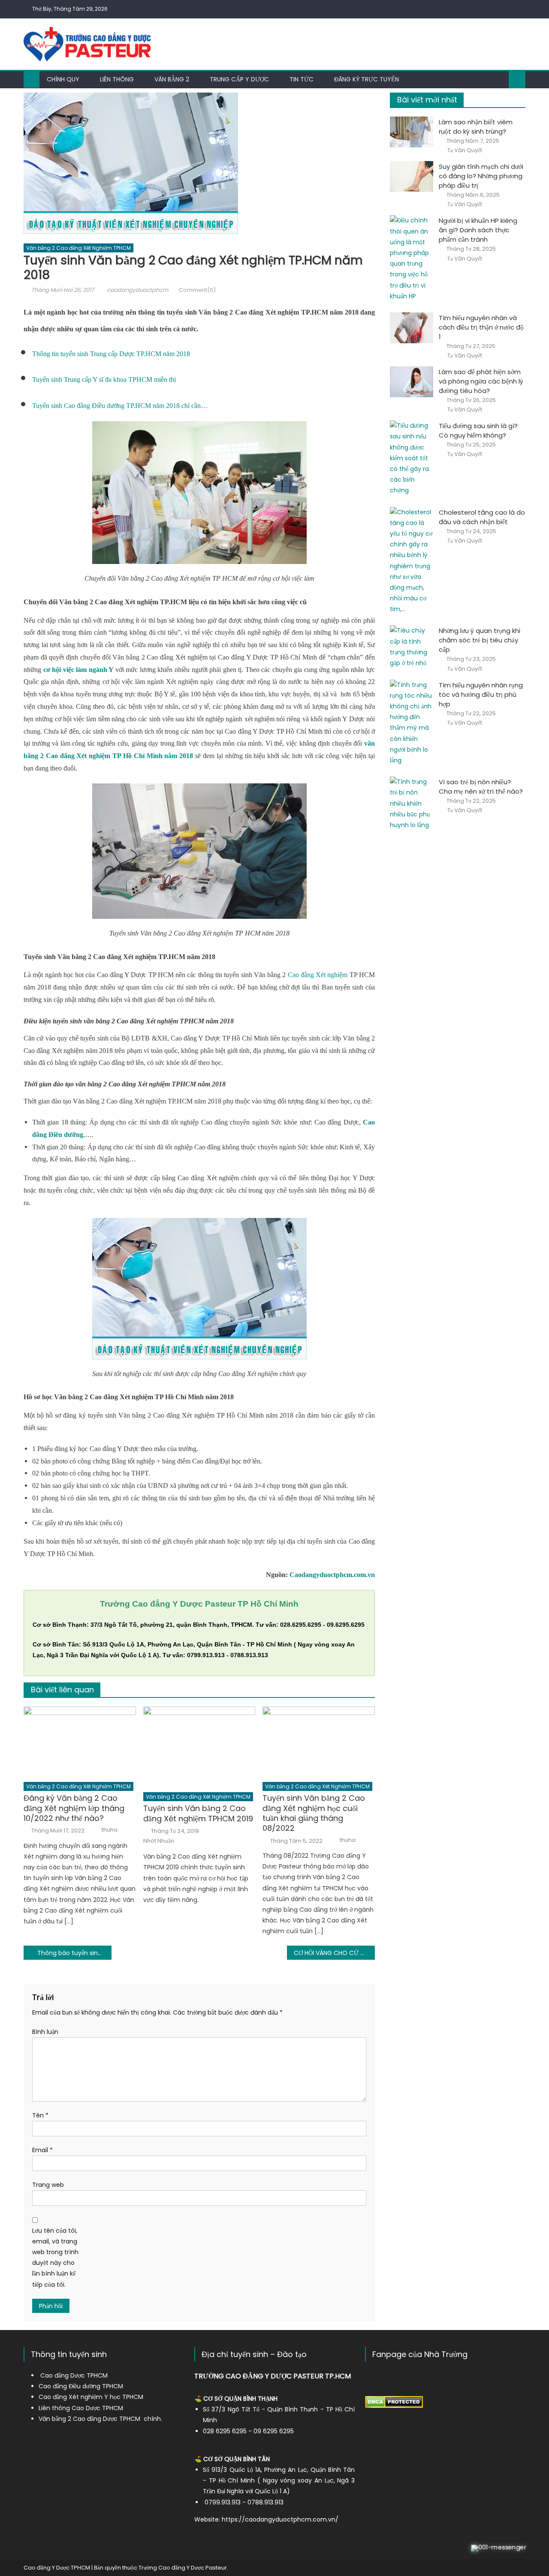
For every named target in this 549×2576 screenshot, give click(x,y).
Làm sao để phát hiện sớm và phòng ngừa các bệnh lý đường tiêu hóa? (481, 381)
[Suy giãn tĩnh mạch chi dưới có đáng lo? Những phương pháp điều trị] (412, 177)
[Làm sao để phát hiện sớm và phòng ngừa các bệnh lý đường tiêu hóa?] (412, 382)
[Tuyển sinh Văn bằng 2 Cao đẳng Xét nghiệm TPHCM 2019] (199, 1747)
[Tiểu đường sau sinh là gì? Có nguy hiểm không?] (412, 458)
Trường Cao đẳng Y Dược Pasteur (183, 2568)
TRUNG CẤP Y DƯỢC (239, 79)
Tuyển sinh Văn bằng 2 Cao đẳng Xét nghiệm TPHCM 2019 (198, 1813)
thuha (110, 1830)
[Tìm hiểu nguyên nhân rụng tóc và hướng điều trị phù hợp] (412, 723)
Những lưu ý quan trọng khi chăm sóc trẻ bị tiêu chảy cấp (480, 640)
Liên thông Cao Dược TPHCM (81, 2408)
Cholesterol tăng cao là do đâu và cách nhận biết (482, 517)
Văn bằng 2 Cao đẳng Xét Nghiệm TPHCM (78, 248)
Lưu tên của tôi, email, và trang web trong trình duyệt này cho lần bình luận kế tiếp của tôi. (55, 2258)
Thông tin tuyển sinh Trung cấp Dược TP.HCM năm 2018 (111, 354)
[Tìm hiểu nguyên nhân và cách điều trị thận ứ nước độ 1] (412, 328)
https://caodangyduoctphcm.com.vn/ (280, 2519)
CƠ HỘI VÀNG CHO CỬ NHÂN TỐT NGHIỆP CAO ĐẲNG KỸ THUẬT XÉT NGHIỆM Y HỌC (334, 1953)
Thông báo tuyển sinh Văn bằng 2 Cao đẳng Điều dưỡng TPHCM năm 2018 (74, 1953)
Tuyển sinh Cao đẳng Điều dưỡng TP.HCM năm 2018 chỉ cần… (120, 406)
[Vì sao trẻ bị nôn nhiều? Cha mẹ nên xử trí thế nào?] (412, 804)
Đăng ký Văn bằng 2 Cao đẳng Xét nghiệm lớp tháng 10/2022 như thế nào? (74, 1808)
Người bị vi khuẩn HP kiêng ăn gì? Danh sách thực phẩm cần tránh (478, 230)
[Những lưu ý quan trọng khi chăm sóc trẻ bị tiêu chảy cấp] (412, 647)
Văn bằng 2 (172, 79)
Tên (40, 2115)
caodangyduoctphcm (137, 290)
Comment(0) (197, 290)
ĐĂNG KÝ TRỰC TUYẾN (367, 79)
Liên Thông (117, 79)
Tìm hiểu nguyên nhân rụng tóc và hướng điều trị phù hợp (481, 694)
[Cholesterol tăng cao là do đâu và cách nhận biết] (412, 561)
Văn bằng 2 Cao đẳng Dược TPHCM (89, 2419)
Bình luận (45, 2032)
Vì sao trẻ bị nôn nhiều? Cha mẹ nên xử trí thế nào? (481, 787)
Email (42, 2150)
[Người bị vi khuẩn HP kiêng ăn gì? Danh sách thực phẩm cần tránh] (412, 258)
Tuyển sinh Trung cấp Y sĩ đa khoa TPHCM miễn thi (104, 379)
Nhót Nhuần (159, 1841)
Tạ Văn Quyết (465, 150)
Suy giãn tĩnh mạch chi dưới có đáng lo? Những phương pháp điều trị (481, 176)
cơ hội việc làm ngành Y (78, 670)
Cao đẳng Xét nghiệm (318, 975)
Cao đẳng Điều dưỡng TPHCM (81, 2386)
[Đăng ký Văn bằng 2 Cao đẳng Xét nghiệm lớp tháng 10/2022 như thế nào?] (80, 1742)
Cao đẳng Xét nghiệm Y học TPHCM (91, 2397)
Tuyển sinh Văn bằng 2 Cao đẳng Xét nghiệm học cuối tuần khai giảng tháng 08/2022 (314, 1813)
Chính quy (63, 79)
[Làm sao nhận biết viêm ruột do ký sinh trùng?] (412, 132)
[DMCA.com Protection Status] (394, 2402)
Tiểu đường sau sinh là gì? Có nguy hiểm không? (478, 430)
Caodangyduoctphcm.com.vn (332, 1575)
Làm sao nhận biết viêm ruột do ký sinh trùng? (476, 127)
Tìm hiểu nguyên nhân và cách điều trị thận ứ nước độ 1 (481, 327)
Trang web (48, 2185)
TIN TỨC (302, 79)
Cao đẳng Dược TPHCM (74, 2375)
